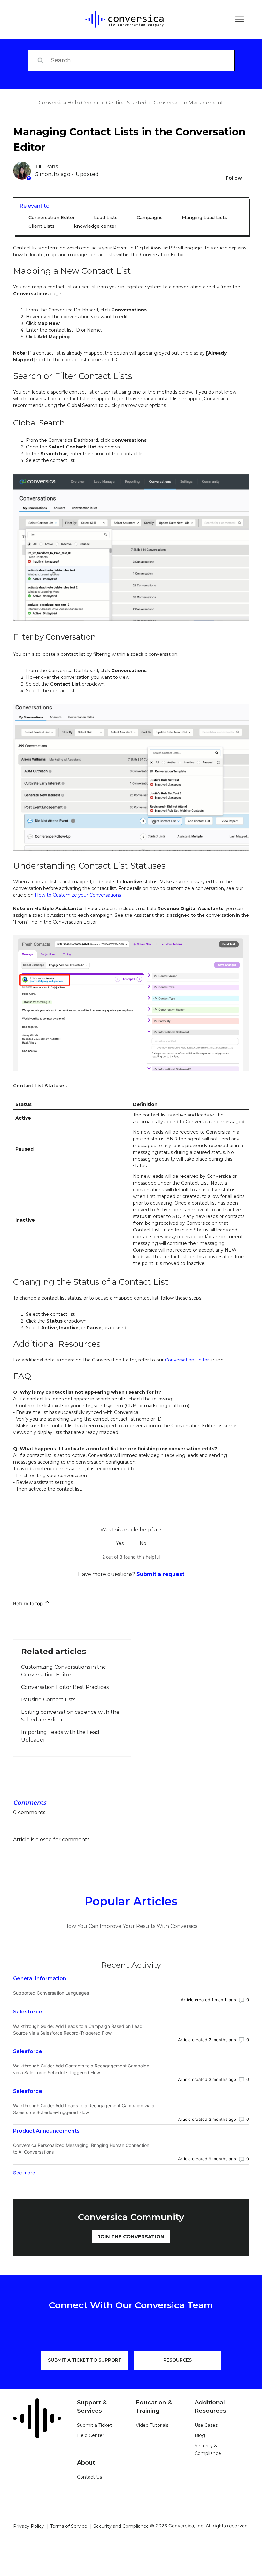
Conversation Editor (187, 1360)
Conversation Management (189, 103)
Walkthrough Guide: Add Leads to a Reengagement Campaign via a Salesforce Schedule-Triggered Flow (84, 2109)
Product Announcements (46, 2131)
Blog (200, 2435)
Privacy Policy (29, 2526)
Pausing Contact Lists (48, 1700)
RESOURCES (177, 2360)
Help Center (91, 2435)
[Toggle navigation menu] (238, 20)
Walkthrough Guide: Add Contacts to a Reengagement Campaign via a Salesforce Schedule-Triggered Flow (81, 2069)
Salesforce (28, 2012)
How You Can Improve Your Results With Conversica (131, 1926)
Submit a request (160, 1574)
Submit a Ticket (94, 2425)
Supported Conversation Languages (51, 1993)
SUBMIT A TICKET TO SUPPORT (85, 2360)
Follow (234, 178)
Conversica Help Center (69, 103)
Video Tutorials (152, 2425)
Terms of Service (69, 2526)
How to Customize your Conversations (78, 895)
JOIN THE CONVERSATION (131, 2237)
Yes (120, 1543)
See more (24, 2173)
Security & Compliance (208, 2449)
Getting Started (126, 103)
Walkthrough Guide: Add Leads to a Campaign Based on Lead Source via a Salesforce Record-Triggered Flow (78, 2029)
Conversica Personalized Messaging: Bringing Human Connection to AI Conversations (81, 2149)
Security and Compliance (121, 2526)
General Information (40, 1978)
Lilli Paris (47, 167)
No (143, 1543)
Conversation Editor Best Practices (65, 1687)
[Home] (120, 19)
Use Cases (206, 2425)
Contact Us (89, 2477)
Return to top (29, 1603)
